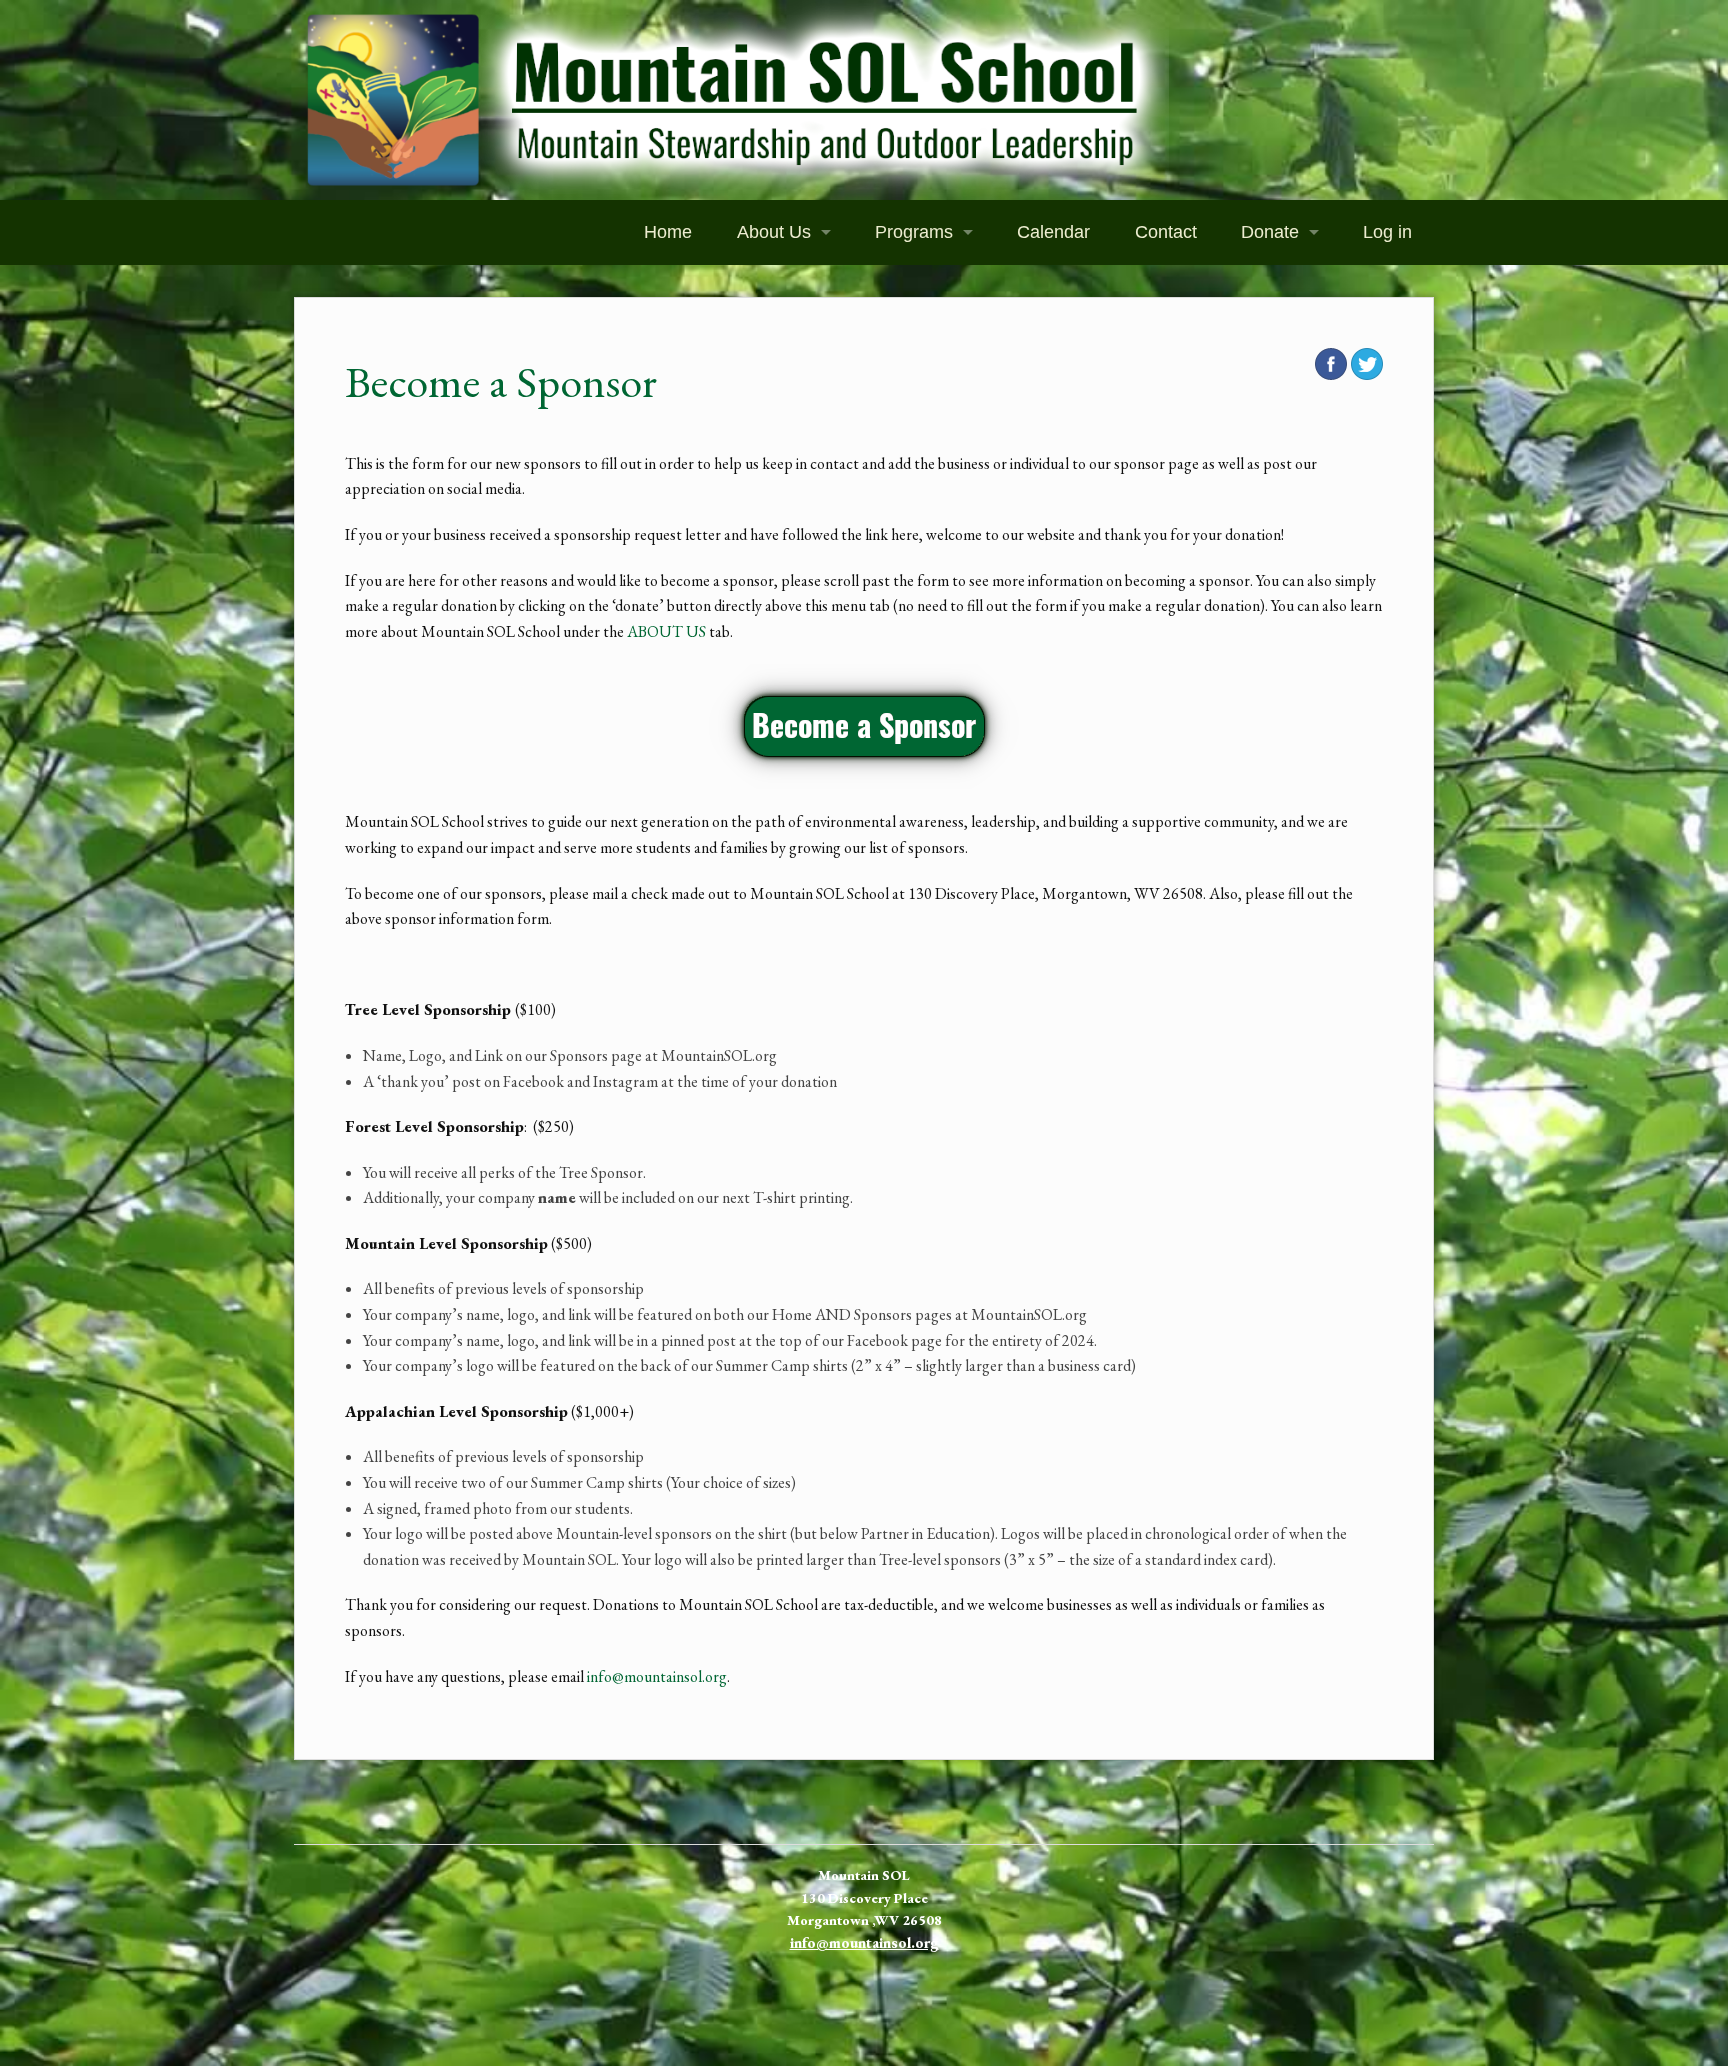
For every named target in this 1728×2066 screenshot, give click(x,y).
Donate (1270, 232)
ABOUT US (666, 631)
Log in (1387, 232)
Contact (1166, 232)
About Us (774, 232)
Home (668, 232)
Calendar (1053, 232)
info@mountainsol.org (657, 1676)
